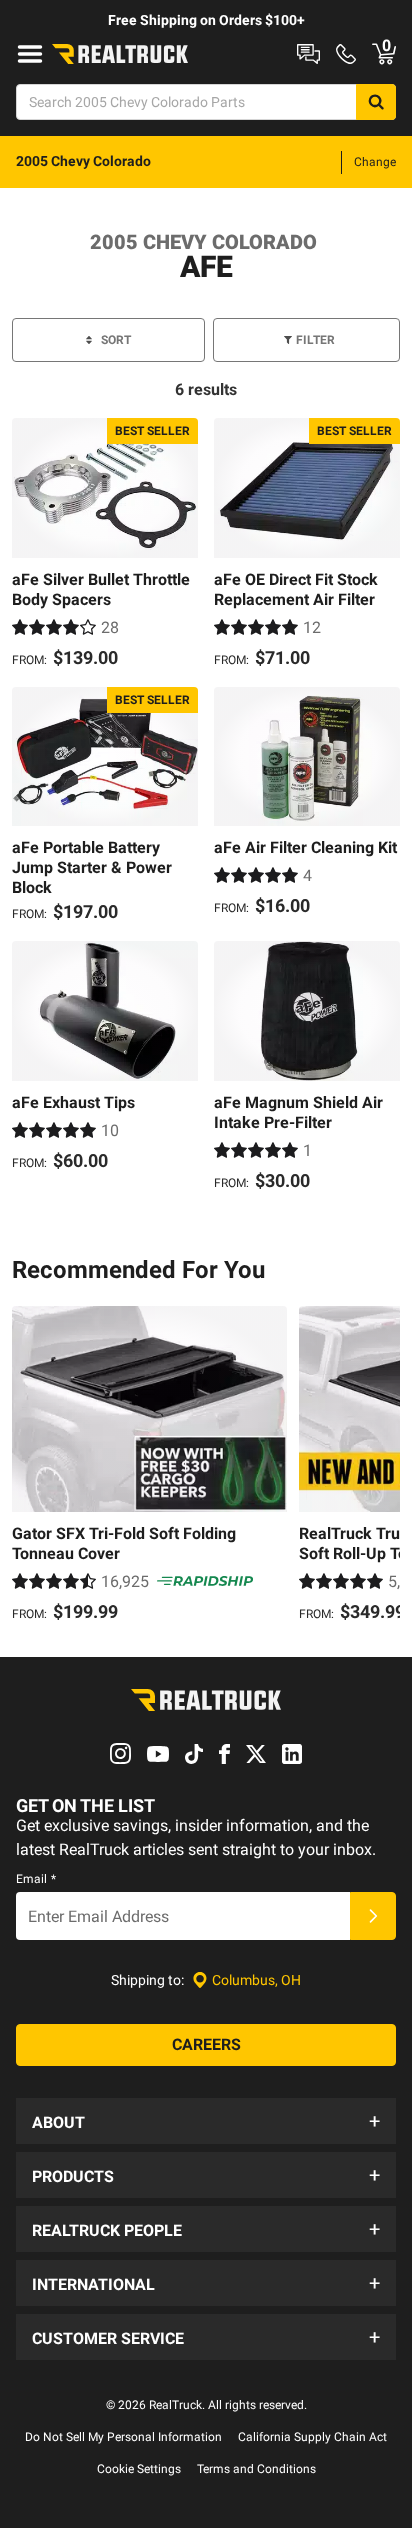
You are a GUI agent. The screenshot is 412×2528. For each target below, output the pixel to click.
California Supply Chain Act (312, 2437)
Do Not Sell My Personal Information (123, 2437)
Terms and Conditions (256, 2469)
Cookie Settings (139, 2469)
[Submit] (373, 1916)
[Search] (376, 102)
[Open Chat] (308, 54)
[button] (206, 2121)
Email (36, 1879)
